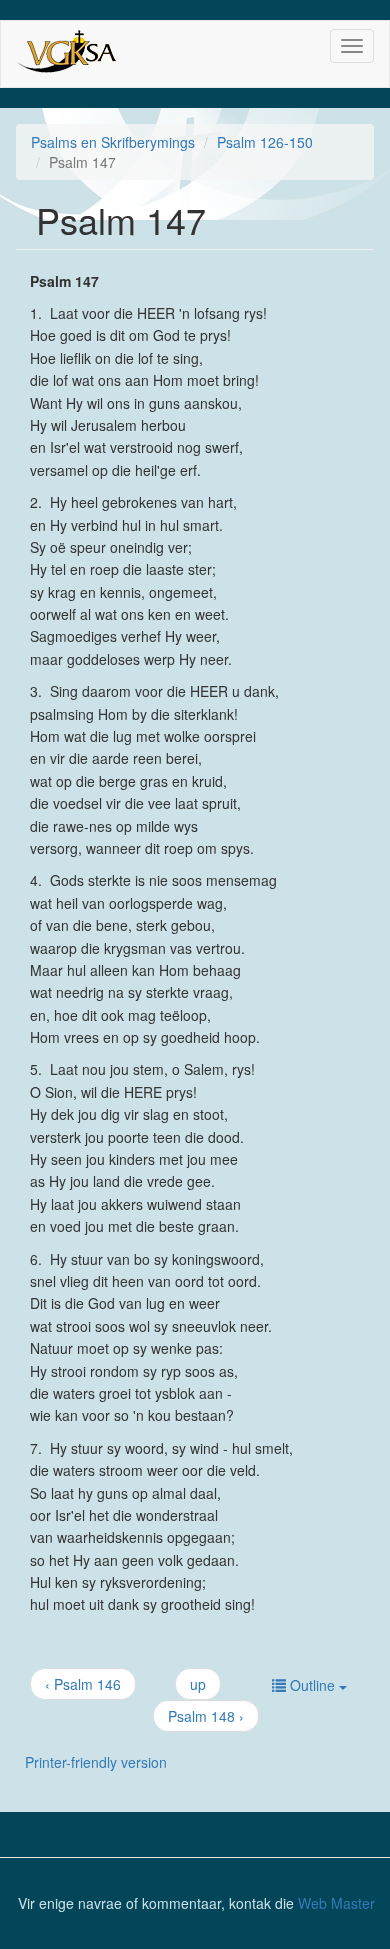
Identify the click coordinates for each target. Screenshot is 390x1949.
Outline (312, 1685)
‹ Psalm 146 (83, 1684)
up (198, 1684)
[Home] (69, 54)
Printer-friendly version (96, 1762)
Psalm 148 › (206, 1716)
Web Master (336, 1903)
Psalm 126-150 (265, 142)
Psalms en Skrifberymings (113, 142)
